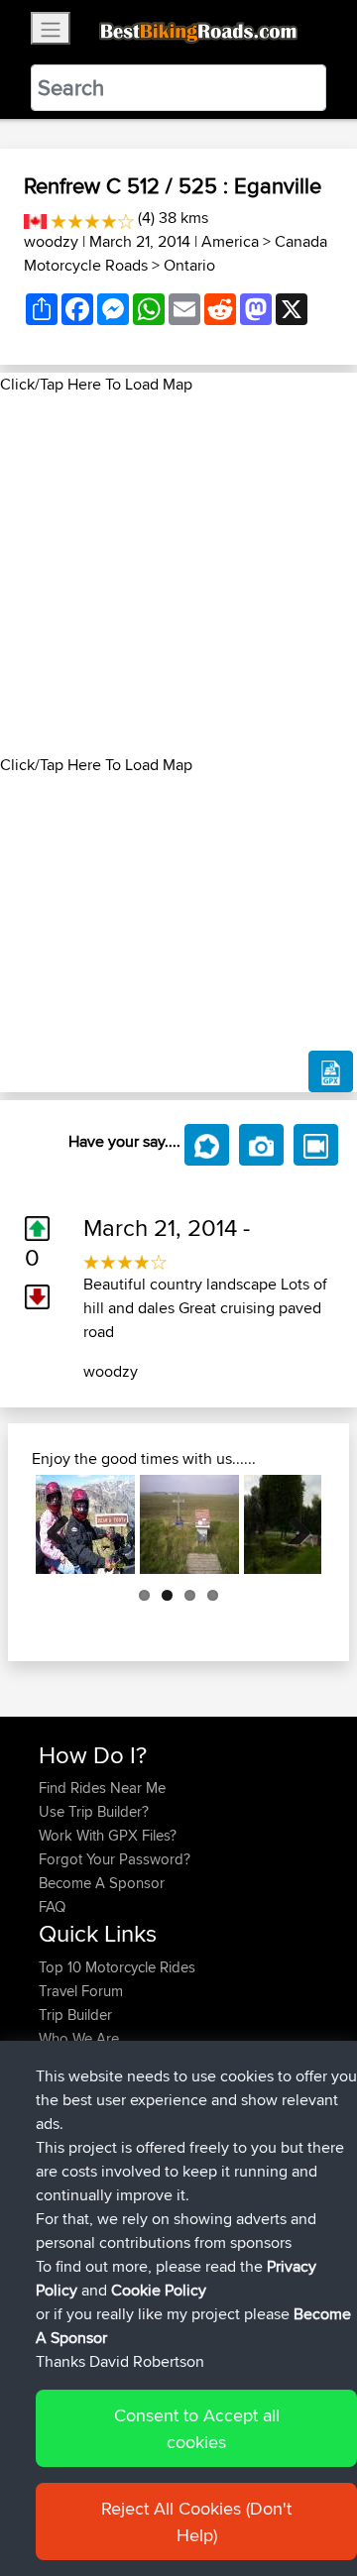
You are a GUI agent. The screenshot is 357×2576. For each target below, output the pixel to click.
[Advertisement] (178, 575)
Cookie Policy (159, 2290)
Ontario (189, 265)
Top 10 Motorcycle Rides (117, 1967)
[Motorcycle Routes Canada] (35, 218)
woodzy (51, 241)
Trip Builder (75, 2015)
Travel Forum (81, 1991)
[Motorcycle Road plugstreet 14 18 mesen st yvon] (189, 1524)
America (230, 241)
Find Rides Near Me (102, 1788)
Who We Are (79, 2038)
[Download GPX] (331, 1071)
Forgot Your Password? (115, 1859)
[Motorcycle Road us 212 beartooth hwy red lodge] (85, 1524)
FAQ (52, 1906)
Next (292, 1524)
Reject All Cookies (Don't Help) (196, 2521)
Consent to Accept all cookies (197, 2428)
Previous (65, 1524)
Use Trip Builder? (94, 1811)
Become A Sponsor (102, 1883)
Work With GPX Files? (108, 1835)
